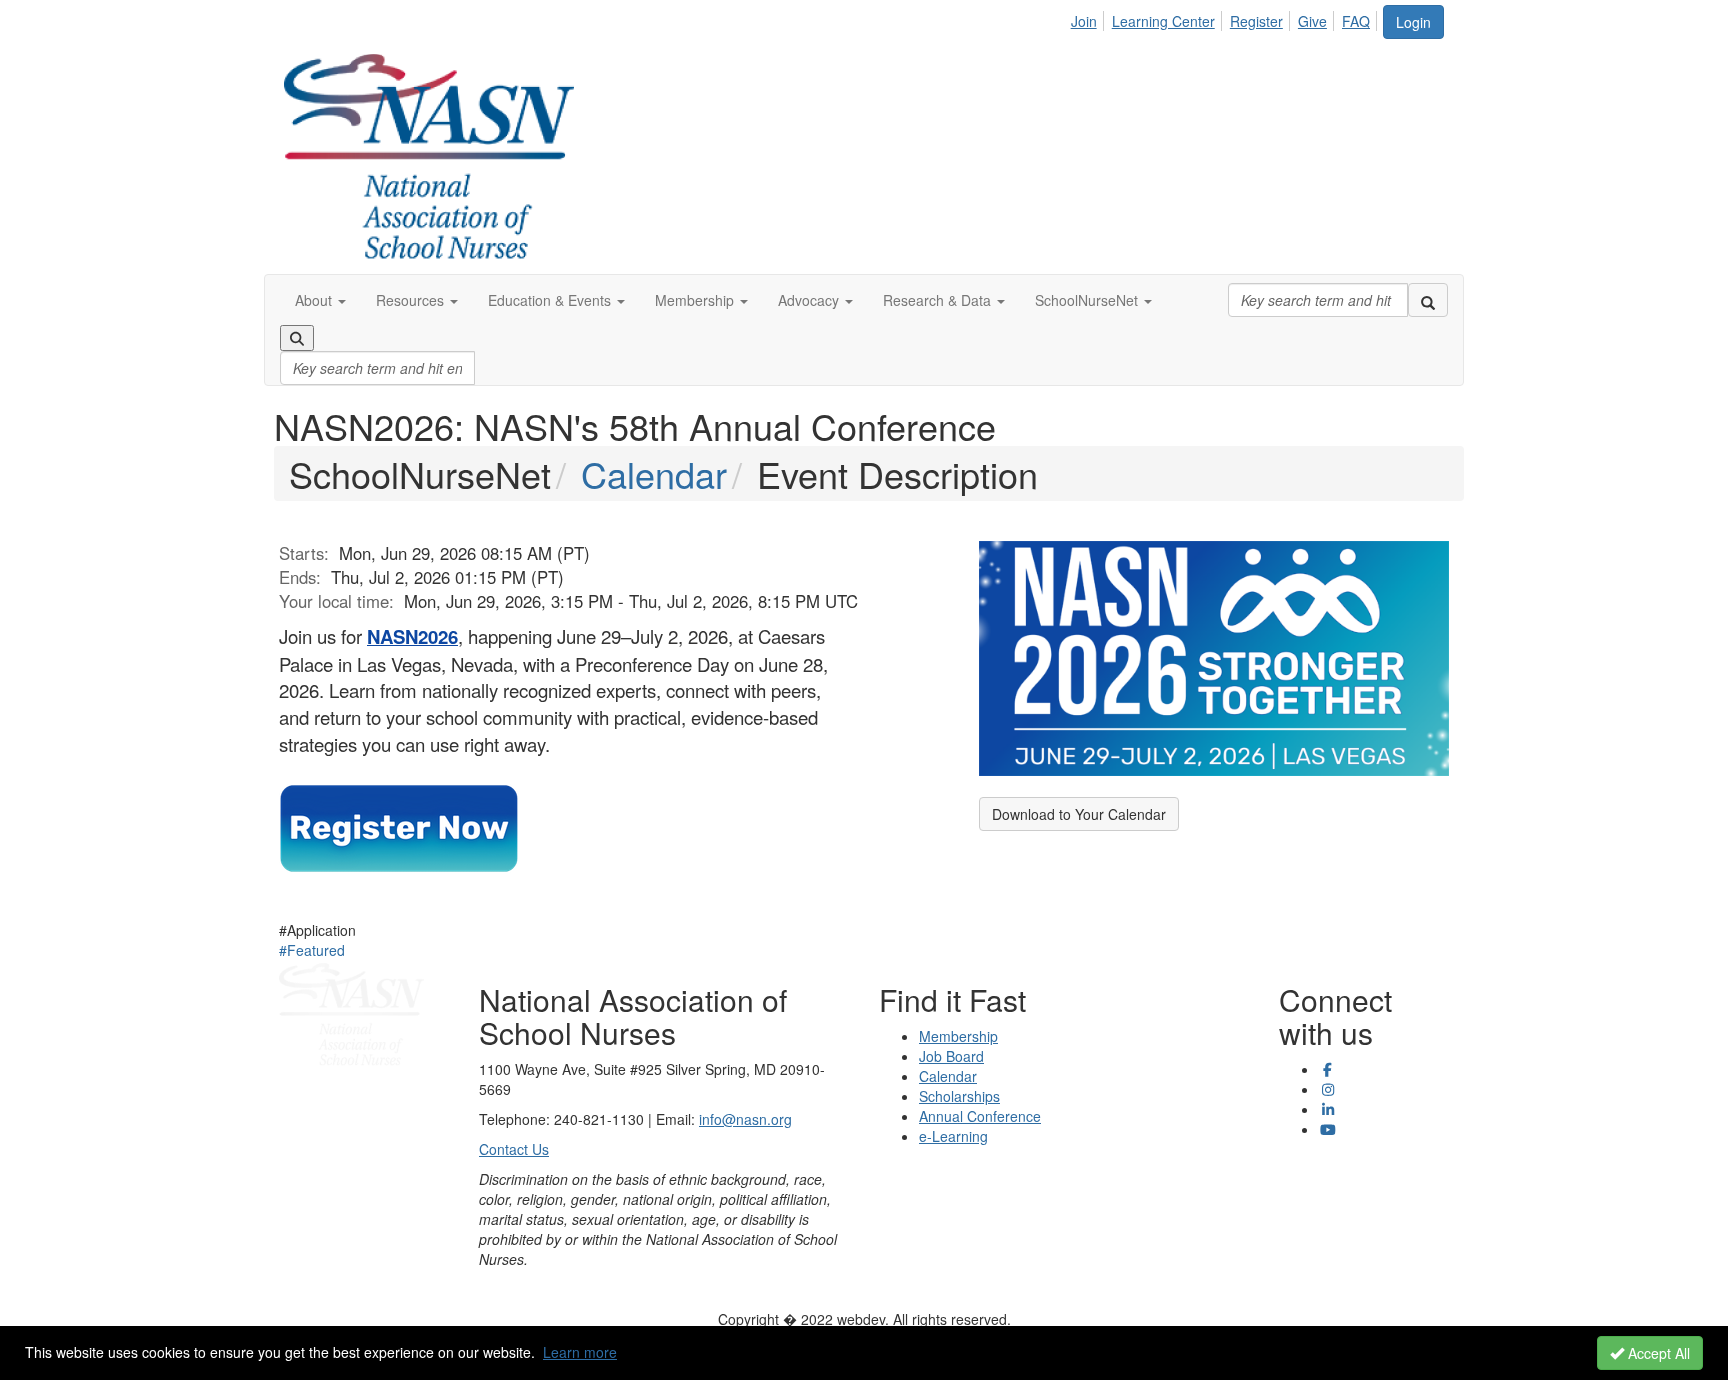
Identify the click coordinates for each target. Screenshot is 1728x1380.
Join (1084, 21)
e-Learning (953, 1136)
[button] (320, 300)
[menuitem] (1089, 18)
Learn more (580, 1352)
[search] (1428, 300)
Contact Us (514, 1149)
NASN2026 (412, 636)
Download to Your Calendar (1079, 814)
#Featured (312, 950)
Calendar (654, 473)
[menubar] (1226, 18)
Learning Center (1163, 21)
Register (1256, 21)
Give (1312, 21)
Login (1413, 22)
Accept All (1657, 1353)
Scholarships (959, 1096)
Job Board (951, 1056)
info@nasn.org (745, 1119)
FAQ (1356, 21)
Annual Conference (980, 1116)
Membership (958, 1036)
